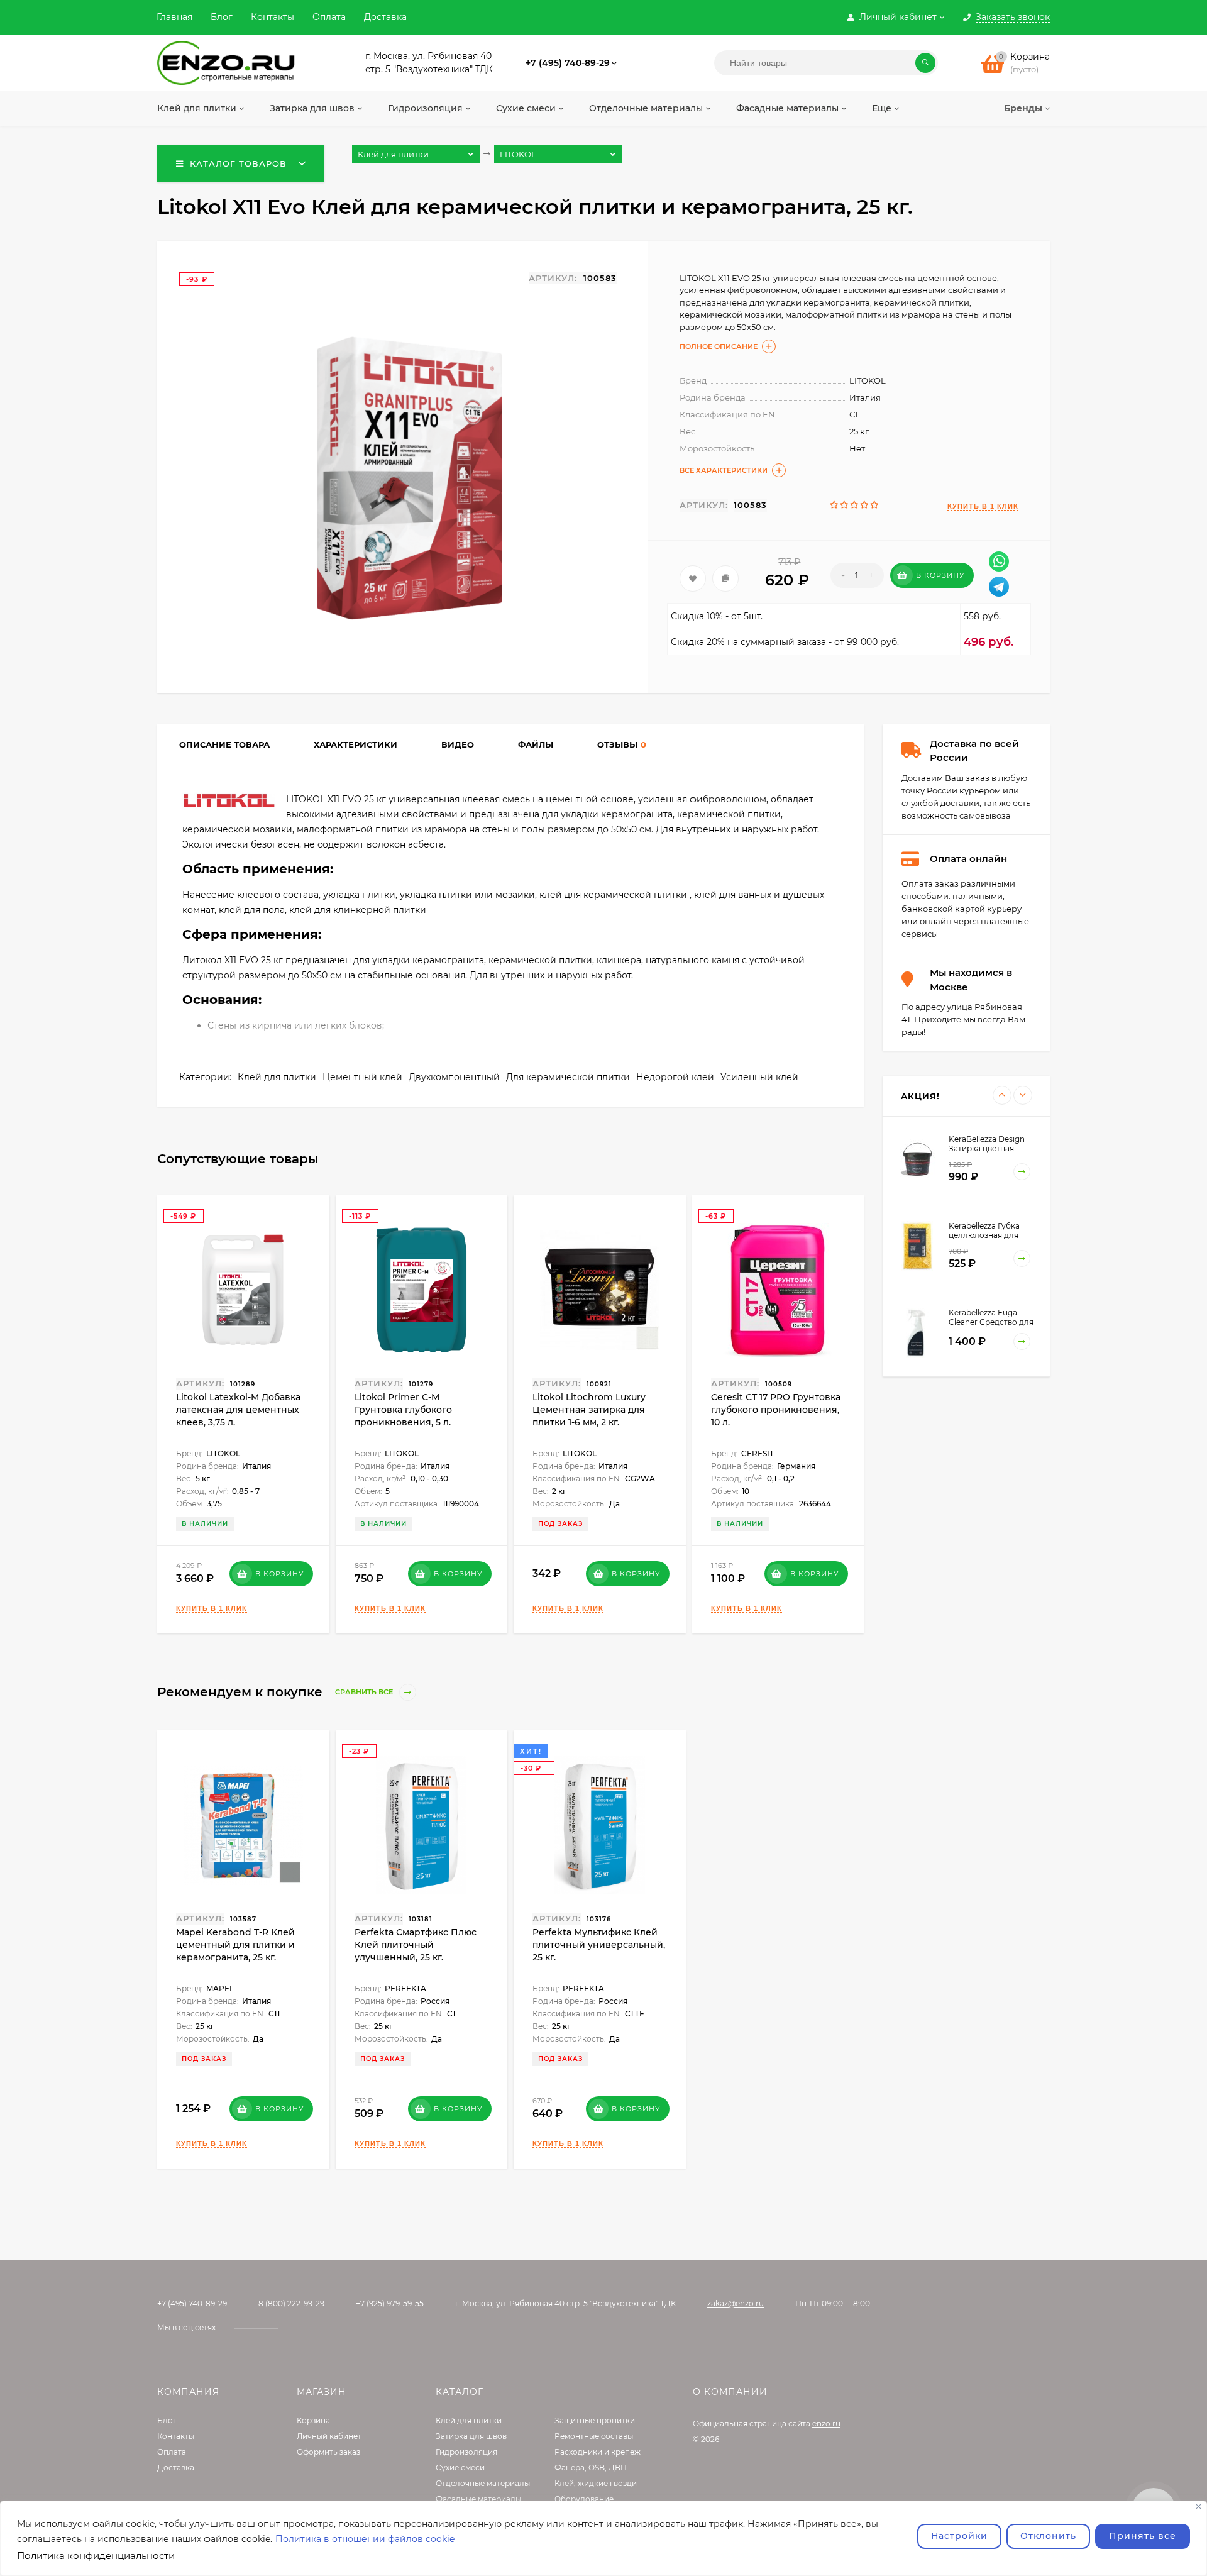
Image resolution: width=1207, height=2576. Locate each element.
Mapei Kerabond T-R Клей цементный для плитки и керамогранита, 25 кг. (235, 1945)
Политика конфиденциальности (96, 2556)
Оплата (329, 17)
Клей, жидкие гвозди (596, 2483)
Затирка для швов (471, 2436)
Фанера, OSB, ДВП (591, 2468)
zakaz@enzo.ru (736, 2303)
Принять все (1143, 2536)
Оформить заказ (328, 2452)
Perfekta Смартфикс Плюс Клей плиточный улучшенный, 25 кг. (416, 1945)
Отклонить (1048, 2536)
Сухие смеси (460, 2468)
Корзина (313, 2420)
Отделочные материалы (483, 2483)
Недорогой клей (675, 1077)
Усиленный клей (759, 1077)
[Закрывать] (1199, 2507)
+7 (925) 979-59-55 (390, 2303)
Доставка (385, 17)
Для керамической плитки (568, 1077)
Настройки (959, 2536)
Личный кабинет (329, 2436)
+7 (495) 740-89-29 (568, 63)
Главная (174, 17)
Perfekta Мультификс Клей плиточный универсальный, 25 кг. (599, 1945)
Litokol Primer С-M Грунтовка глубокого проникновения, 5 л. (403, 1410)
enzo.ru (826, 2424)
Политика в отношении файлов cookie (365, 2539)
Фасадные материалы (478, 2499)
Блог (222, 17)
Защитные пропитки (595, 2420)
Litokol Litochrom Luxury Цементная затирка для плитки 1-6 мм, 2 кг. (589, 1410)
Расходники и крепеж (598, 2452)
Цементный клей (362, 1077)
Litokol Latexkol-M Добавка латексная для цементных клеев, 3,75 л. (238, 1410)
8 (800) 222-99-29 (291, 2303)
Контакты (273, 17)
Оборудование (584, 2499)
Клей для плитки (277, 1077)
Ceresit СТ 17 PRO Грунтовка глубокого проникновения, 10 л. (776, 1410)
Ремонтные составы (594, 2436)
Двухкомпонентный (454, 1077)
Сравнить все (365, 1692)
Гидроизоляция (466, 2452)
